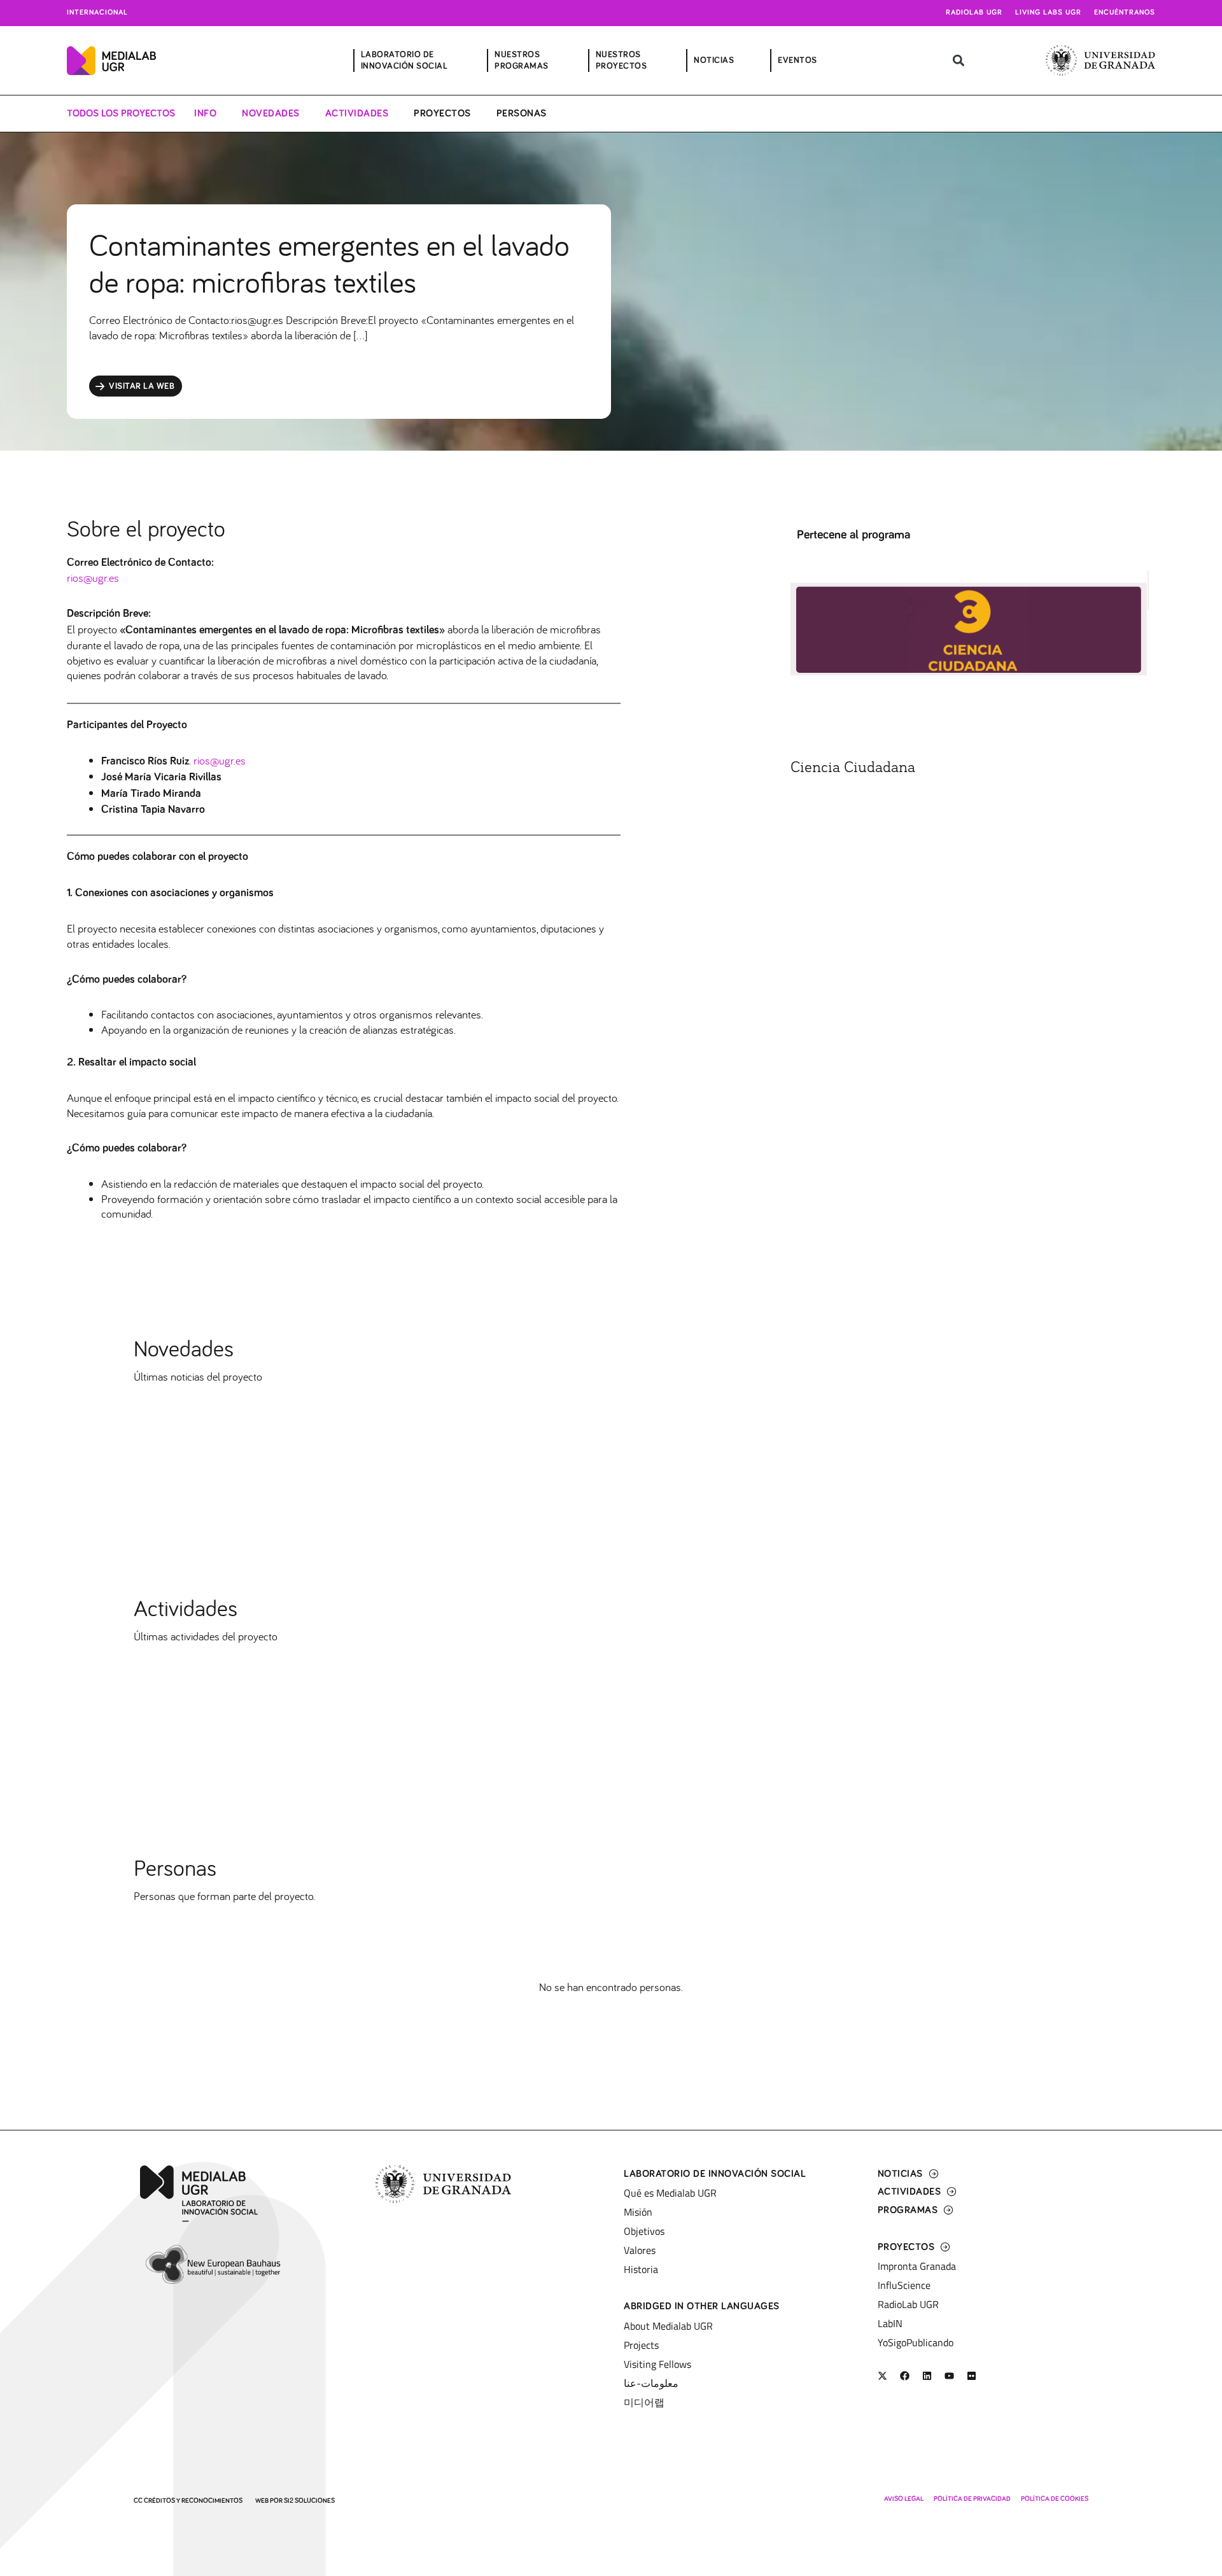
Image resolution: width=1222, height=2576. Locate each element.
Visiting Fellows (657, 2364)
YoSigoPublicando (916, 2342)
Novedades (271, 113)
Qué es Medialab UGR (670, 2193)
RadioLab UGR (908, 2304)
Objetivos (644, 2231)
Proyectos (442, 113)
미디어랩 (644, 2402)
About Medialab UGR (668, 2326)
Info (205, 113)
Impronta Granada (917, 2266)
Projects (641, 2345)
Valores (640, 2250)
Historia (641, 2269)
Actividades (357, 113)
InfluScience (904, 2285)
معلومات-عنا (651, 2383)
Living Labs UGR (1048, 13)
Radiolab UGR (974, 13)
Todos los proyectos (121, 113)
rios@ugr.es (93, 578)
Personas (522, 113)
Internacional (97, 13)
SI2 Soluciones (309, 2501)
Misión (638, 2212)
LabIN (890, 2323)
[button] (958, 61)
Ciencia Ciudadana (853, 768)
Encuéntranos (1125, 13)
